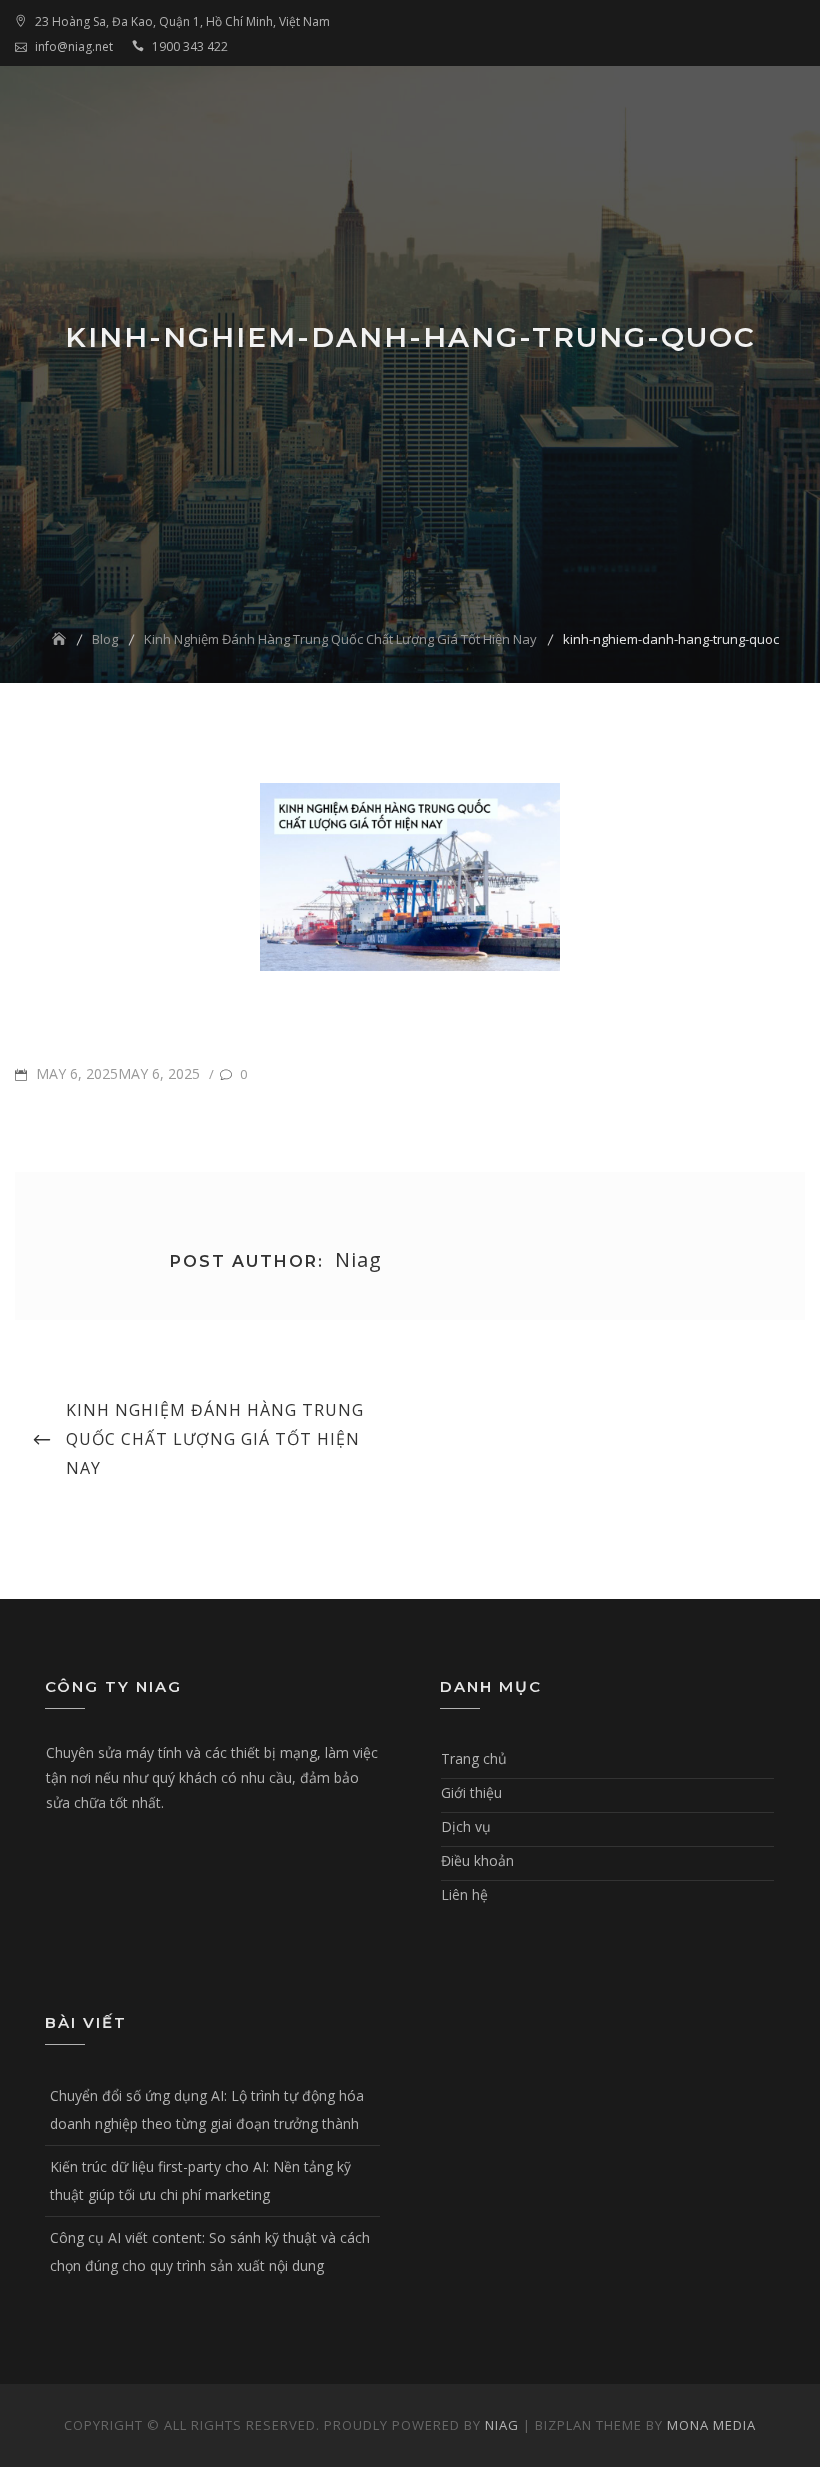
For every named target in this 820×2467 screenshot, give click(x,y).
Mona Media (711, 2425)
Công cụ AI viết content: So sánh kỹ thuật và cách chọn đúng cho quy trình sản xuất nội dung (210, 2251)
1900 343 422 (190, 46)
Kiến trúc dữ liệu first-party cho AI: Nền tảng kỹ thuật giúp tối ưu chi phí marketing (200, 2180)
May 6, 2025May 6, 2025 (116, 1073)
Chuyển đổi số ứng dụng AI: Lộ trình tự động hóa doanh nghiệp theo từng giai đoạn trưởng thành (207, 2109)
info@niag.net (74, 46)
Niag (502, 2425)
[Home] (61, 639)
